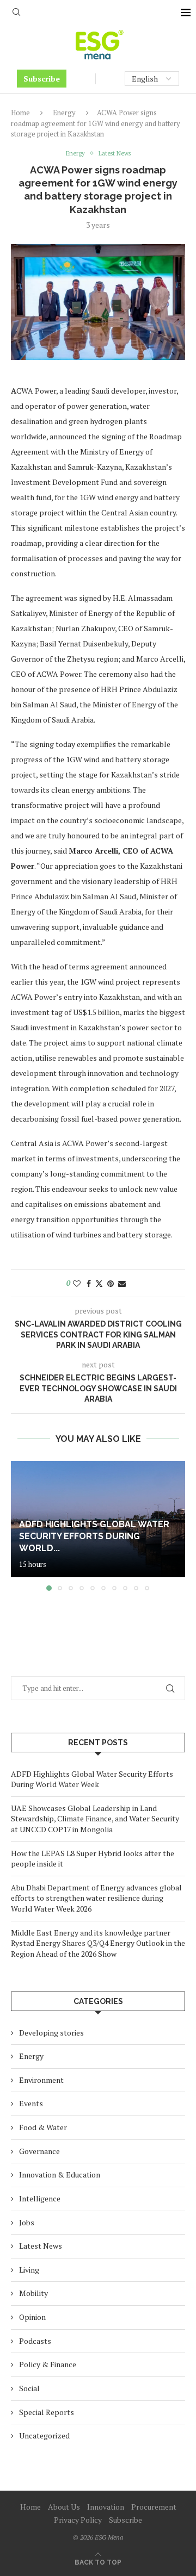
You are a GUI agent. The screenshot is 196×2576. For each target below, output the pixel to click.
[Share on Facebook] (89, 1283)
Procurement (154, 2507)
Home (20, 113)
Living (29, 2270)
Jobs (27, 2222)
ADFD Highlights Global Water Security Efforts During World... (94, 1536)
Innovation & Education (60, 2174)
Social (29, 2388)
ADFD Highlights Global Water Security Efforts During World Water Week (92, 1779)
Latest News (41, 2246)
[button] (20, 1526)
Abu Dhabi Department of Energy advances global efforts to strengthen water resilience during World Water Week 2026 (96, 1898)
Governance (39, 2151)
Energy (64, 113)
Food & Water (43, 2127)
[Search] (16, 13)
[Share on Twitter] (99, 1283)
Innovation (106, 2507)
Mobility (33, 2293)
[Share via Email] (122, 1283)
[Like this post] (77, 1283)
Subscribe (42, 79)
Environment (41, 2080)
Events (31, 2103)
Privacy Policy (78, 2520)
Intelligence (40, 2198)
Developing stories (51, 2033)
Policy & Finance (48, 2364)
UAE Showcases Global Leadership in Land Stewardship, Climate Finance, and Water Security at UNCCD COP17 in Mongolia (95, 1819)
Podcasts (35, 2341)
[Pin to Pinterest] (111, 1283)
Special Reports (47, 2412)
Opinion (32, 2317)
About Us (64, 2507)
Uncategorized (44, 2435)
